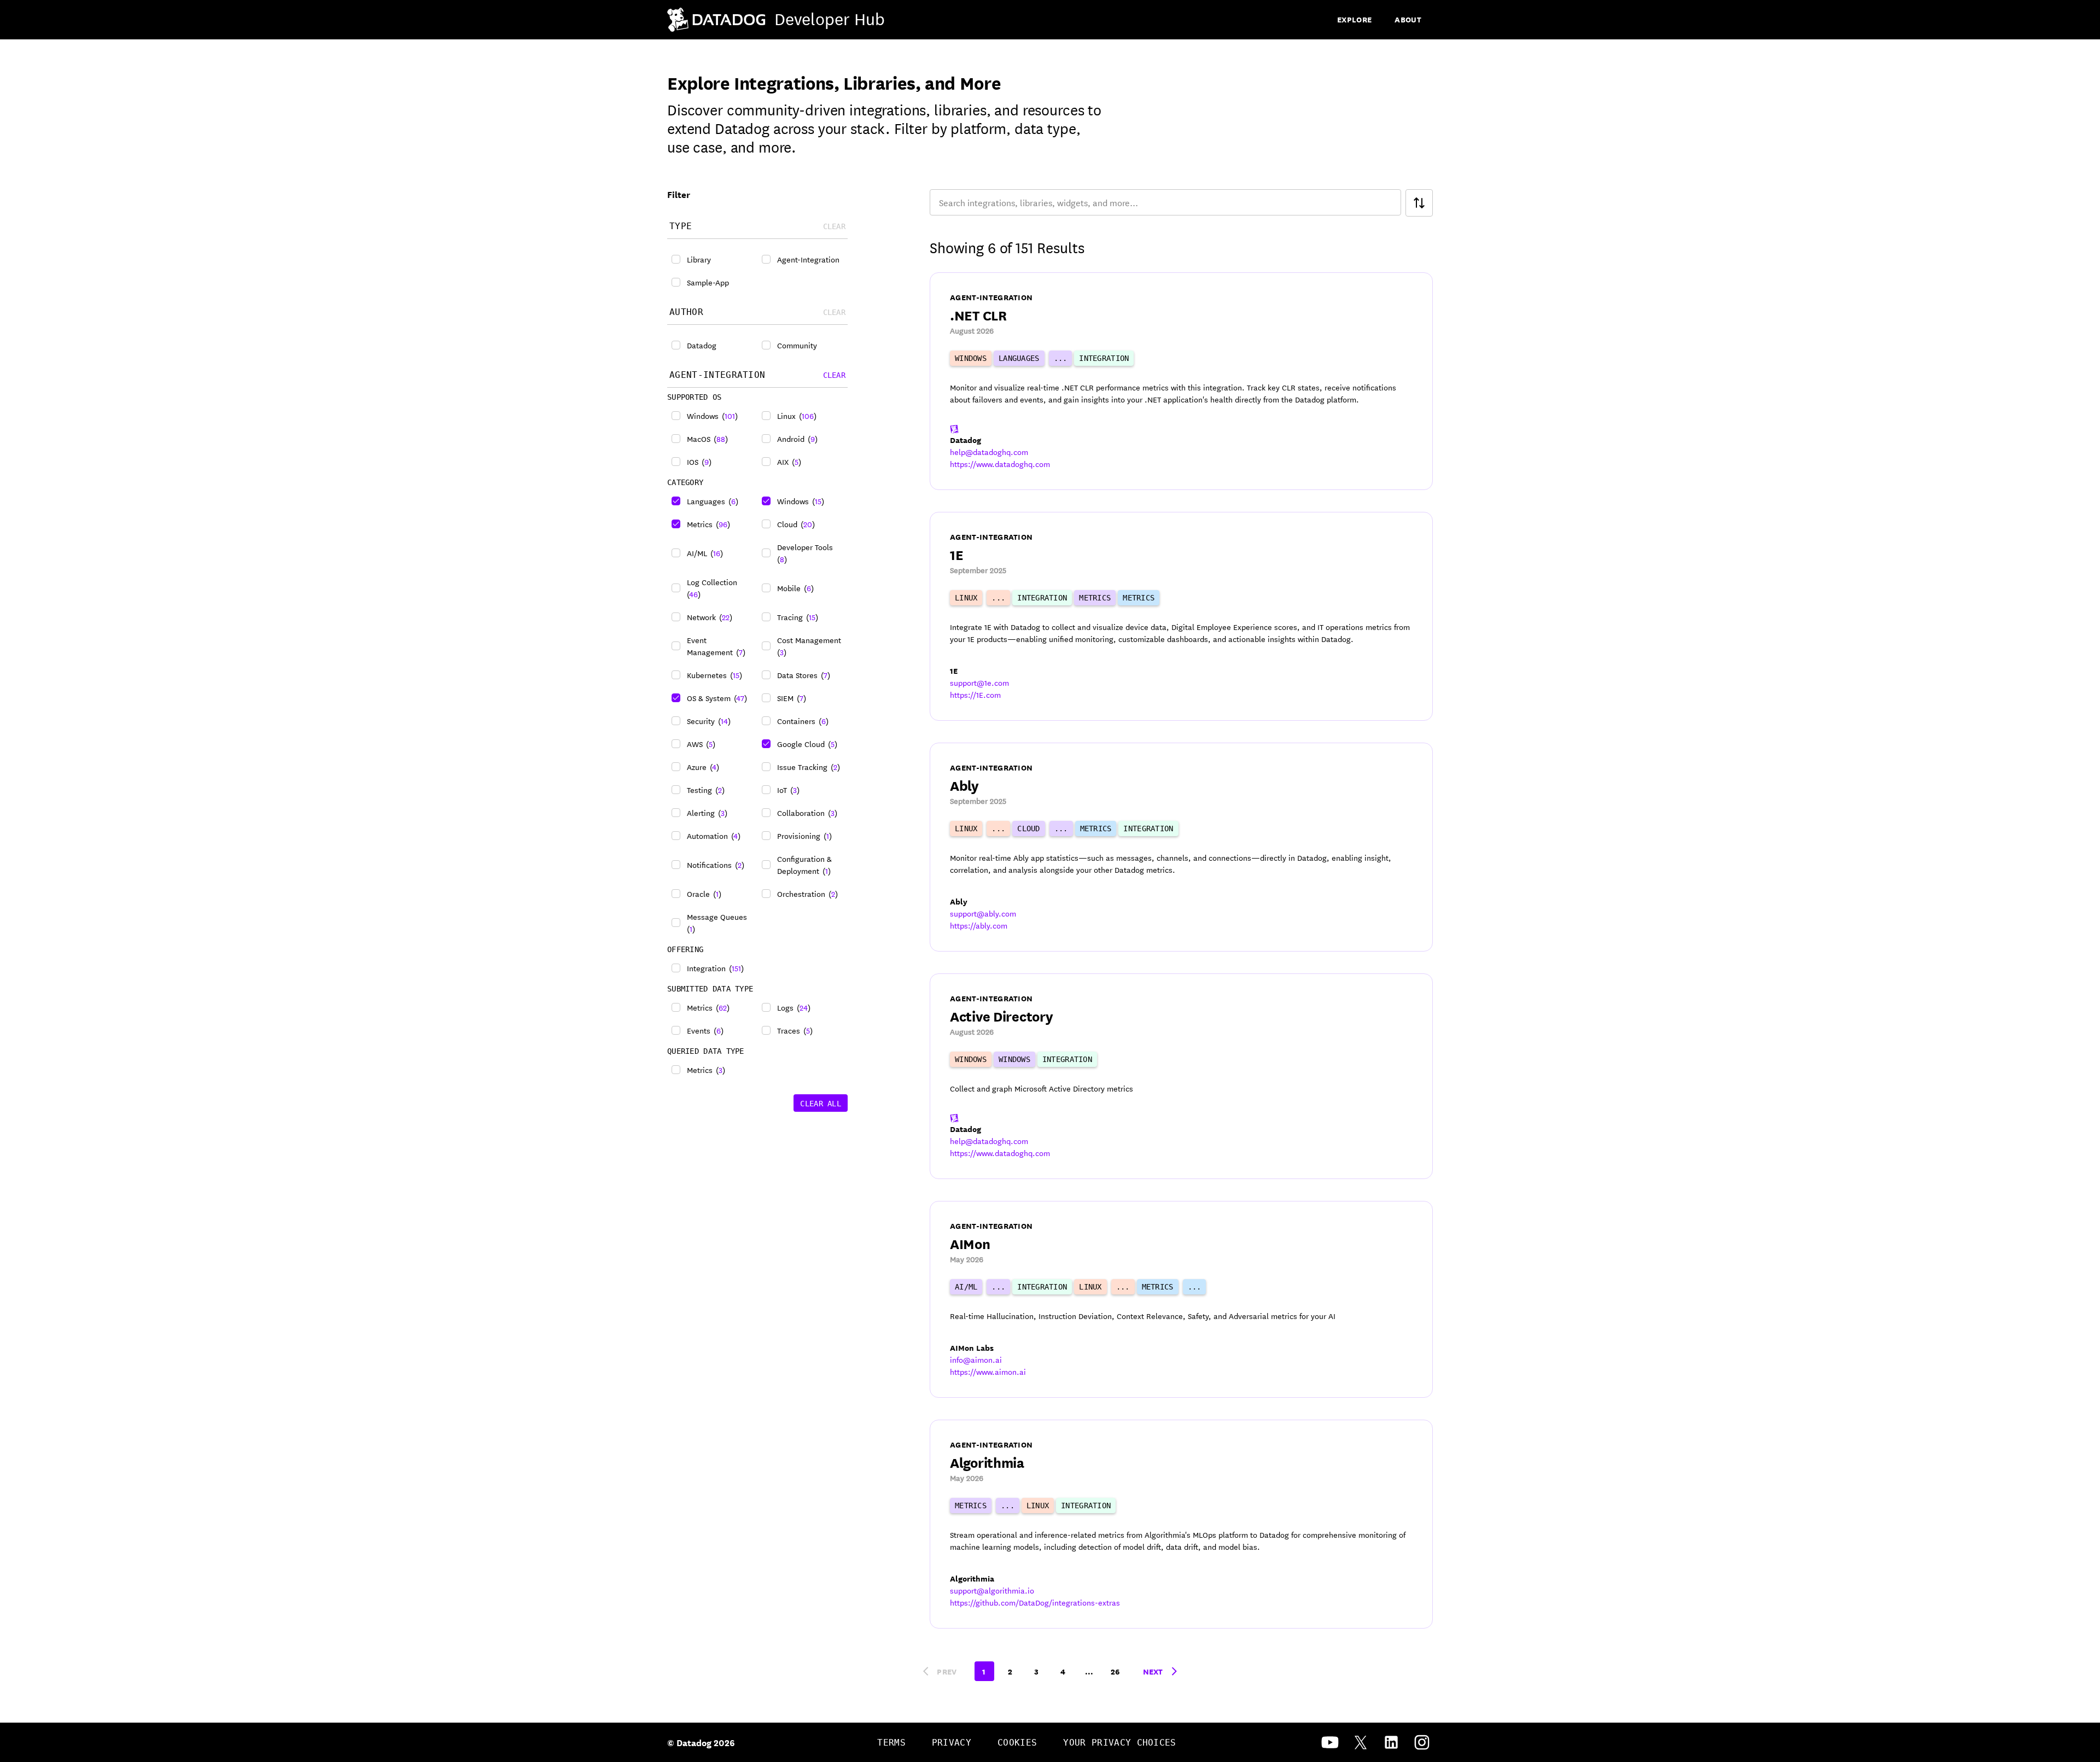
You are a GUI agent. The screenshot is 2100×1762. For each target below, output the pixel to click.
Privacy (952, 1743)
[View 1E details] (1181, 616)
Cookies (1017, 1743)
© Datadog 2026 (701, 1742)
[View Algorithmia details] (1181, 1524)
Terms (891, 1743)
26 (1115, 1671)
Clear (834, 375)
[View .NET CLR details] (1181, 381)
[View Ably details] (1181, 847)
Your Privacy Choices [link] (1119, 1743)
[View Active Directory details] (1181, 1076)
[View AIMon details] (1181, 1299)
